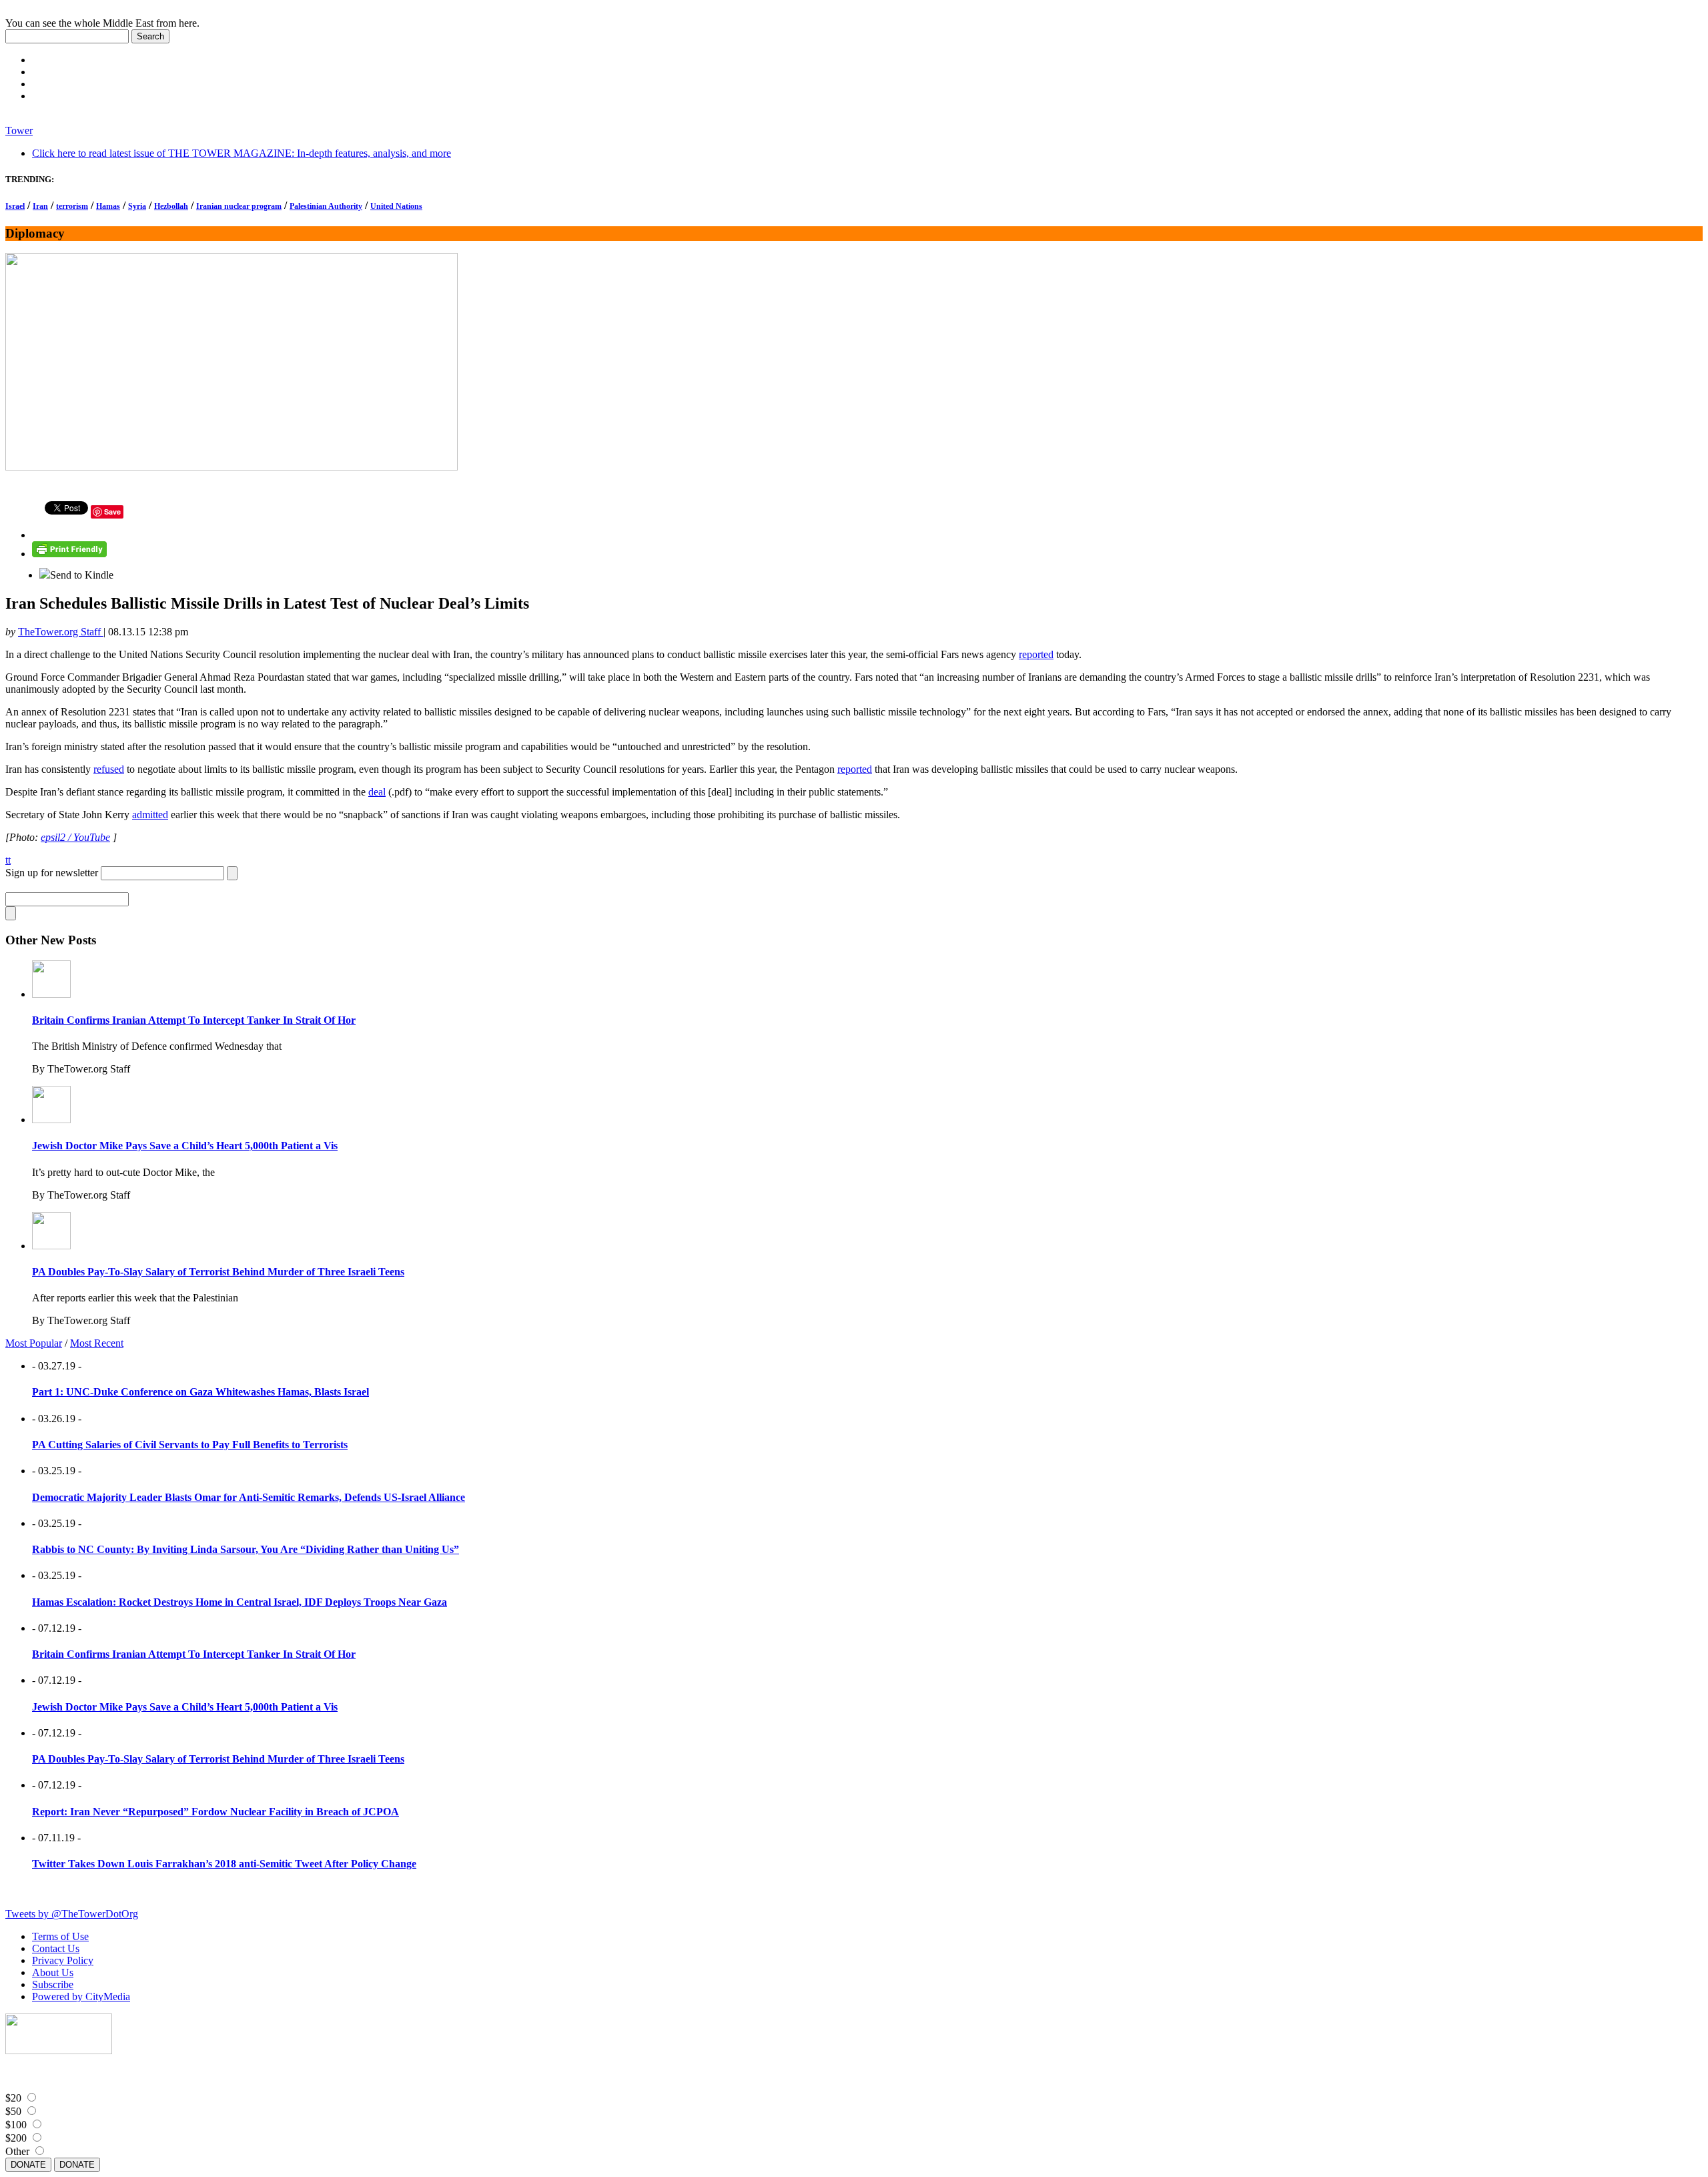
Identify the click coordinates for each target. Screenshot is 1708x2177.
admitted (150, 815)
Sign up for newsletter (52, 873)
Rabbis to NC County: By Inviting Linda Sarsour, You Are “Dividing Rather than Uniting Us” (246, 1549)
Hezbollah (171, 206)
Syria (137, 206)
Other (17, 2151)
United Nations (396, 206)
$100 (16, 2125)
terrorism (72, 206)
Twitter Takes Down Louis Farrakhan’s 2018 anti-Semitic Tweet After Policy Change (224, 1864)
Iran (40, 206)
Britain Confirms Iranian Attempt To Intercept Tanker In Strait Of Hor (194, 1020)
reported (1036, 654)
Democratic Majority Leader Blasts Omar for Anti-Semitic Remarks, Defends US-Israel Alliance (249, 1497)
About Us (53, 1972)
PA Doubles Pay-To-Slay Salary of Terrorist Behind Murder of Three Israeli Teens (218, 1272)
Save (112, 512)
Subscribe (53, 1984)
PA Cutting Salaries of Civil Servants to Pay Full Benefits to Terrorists (190, 1445)
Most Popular (34, 1343)
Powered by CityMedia (81, 1996)
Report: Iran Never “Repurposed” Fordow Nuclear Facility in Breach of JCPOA (216, 1812)
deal (377, 792)
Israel (15, 206)
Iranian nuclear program (239, 206)
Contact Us (56, 1948)
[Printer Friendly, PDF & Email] (69, 554)
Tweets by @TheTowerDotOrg (72, 1914)
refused (109, 769)
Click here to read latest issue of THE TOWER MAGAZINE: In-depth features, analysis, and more (242, 153)
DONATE (28, 2165)
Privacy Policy (63, 1960)
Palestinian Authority (326, 206)
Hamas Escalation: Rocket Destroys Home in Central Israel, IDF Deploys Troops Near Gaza (240, 1602)
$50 (13, 2111)
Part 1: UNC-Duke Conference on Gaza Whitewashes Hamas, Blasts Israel (200, 1392)
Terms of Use (60, 1936)
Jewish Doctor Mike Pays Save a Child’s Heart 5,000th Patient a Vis (185, 1146)
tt (8, 860)
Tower (19, 130)
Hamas (108, 206)
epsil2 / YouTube (75, 837)
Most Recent (97, 1343)
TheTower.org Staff (61, 632)
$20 (13, 2098)
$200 (16, 2138)
